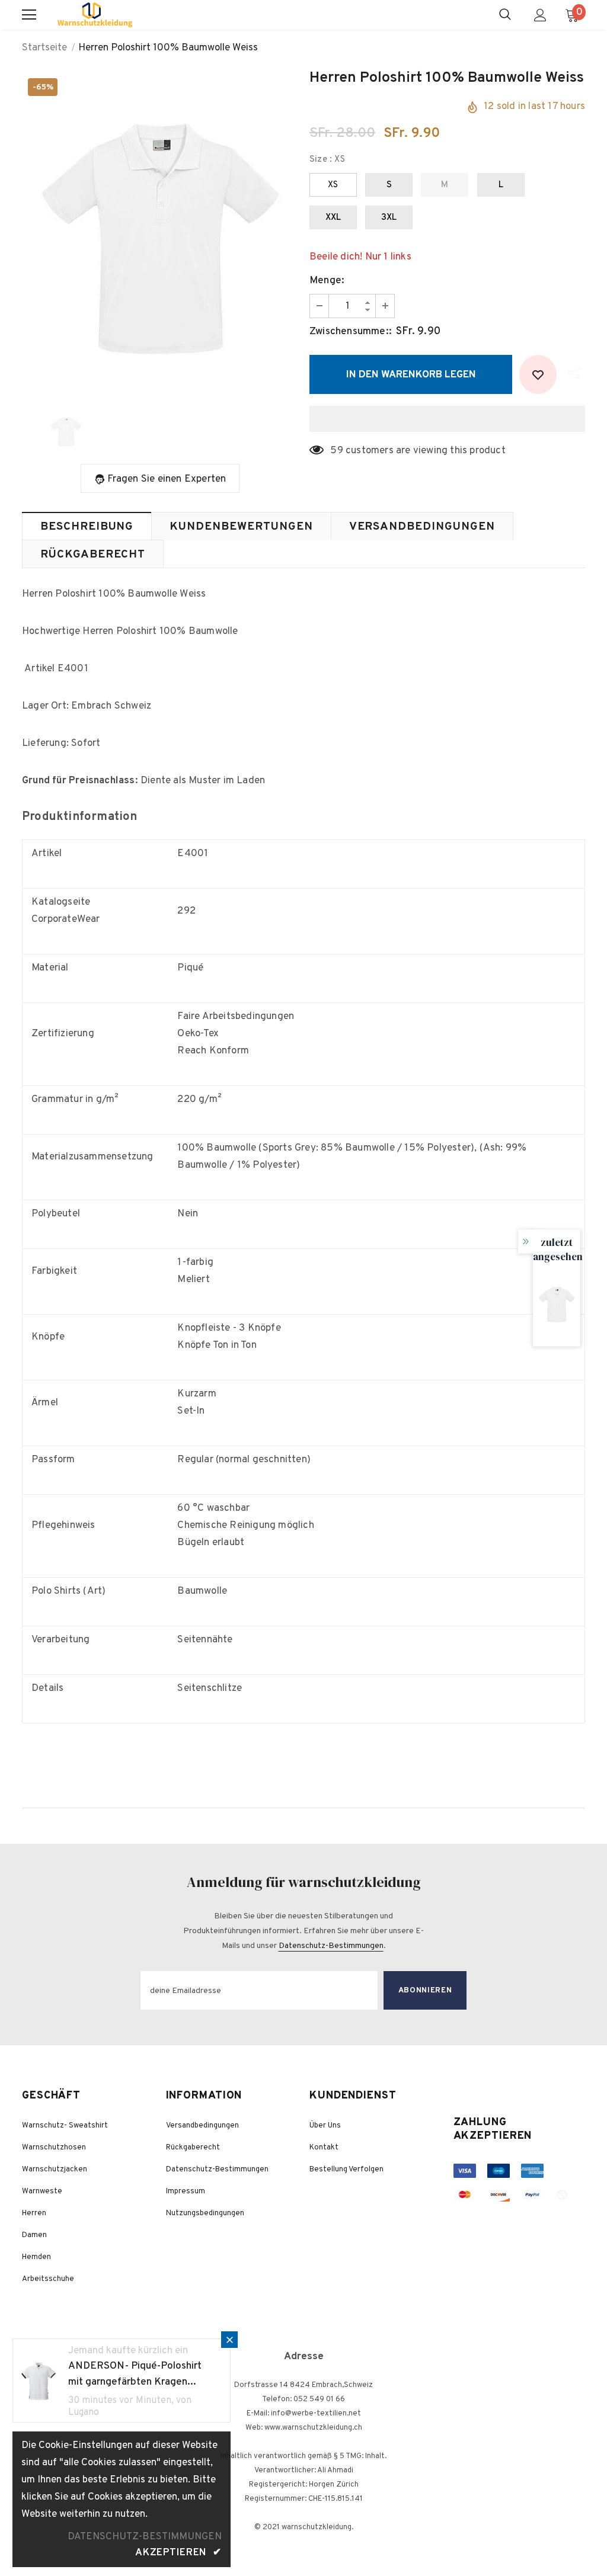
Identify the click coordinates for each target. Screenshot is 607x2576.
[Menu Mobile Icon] (29, 15)
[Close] (229, 2340)
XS (333, 185)
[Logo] (95, 15)
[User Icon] (540, 15)
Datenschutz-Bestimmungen (331, 1946)
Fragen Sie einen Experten (167, 479)
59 (336, 451)
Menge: (327, 281)
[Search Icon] (505, 15)
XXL (333, 218)
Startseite (44, 48)
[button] (447, 419)
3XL (389, 218)
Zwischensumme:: (351, 332)
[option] (160, 232)
